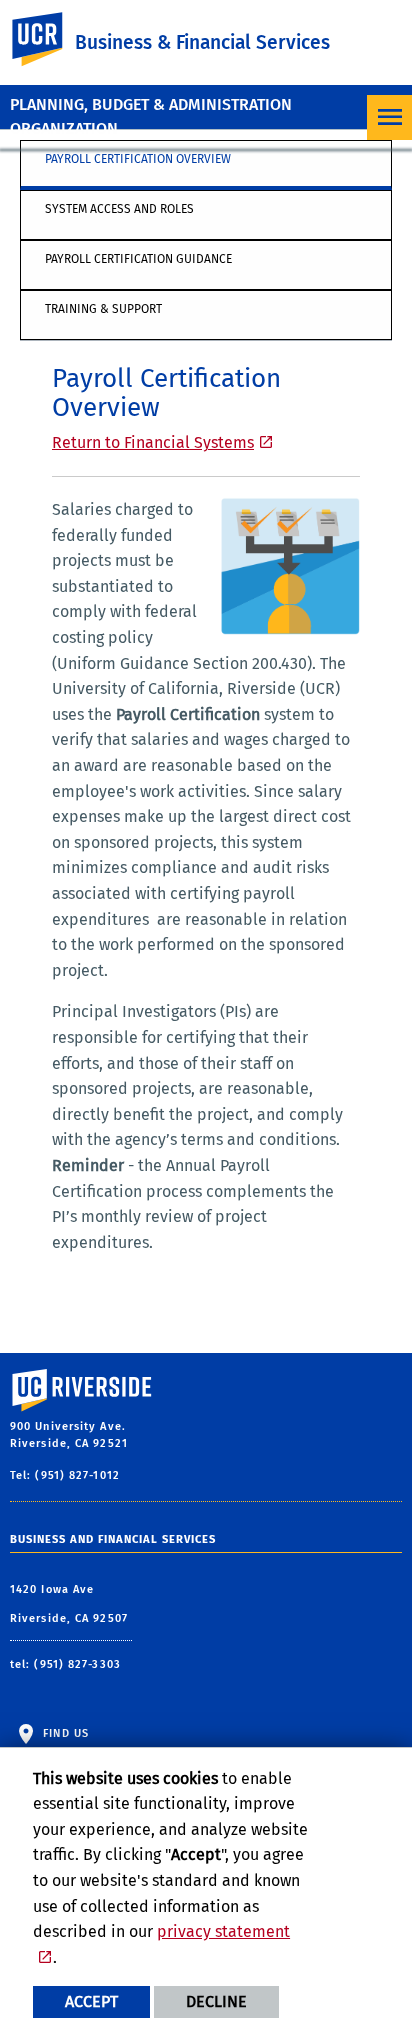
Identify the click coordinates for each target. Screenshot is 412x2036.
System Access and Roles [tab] (119, 209)
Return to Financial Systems (153, 442)
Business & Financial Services (202, 42)
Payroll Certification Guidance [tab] (138, 259)
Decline (216, 2001)
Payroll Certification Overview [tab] (138, 159)
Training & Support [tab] (103, 309)
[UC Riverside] (49, 39)
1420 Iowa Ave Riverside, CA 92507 (71, 1604)
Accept (91, 2001)
